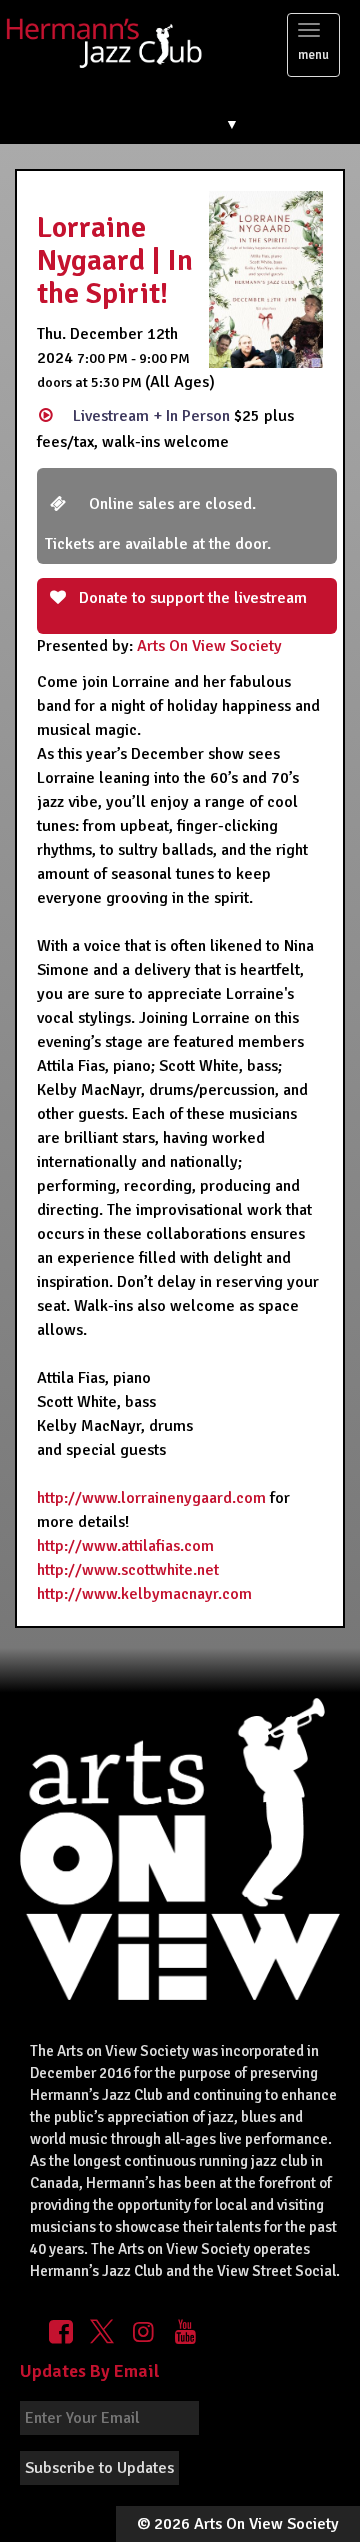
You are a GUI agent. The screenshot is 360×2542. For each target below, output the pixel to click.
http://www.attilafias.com (125, 1546)
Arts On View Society (209, 646)
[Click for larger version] (266, 278)
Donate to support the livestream (191, 598)
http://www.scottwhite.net (128, 1570)
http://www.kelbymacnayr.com (144, 1594)
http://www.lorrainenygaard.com (151, 1498)
